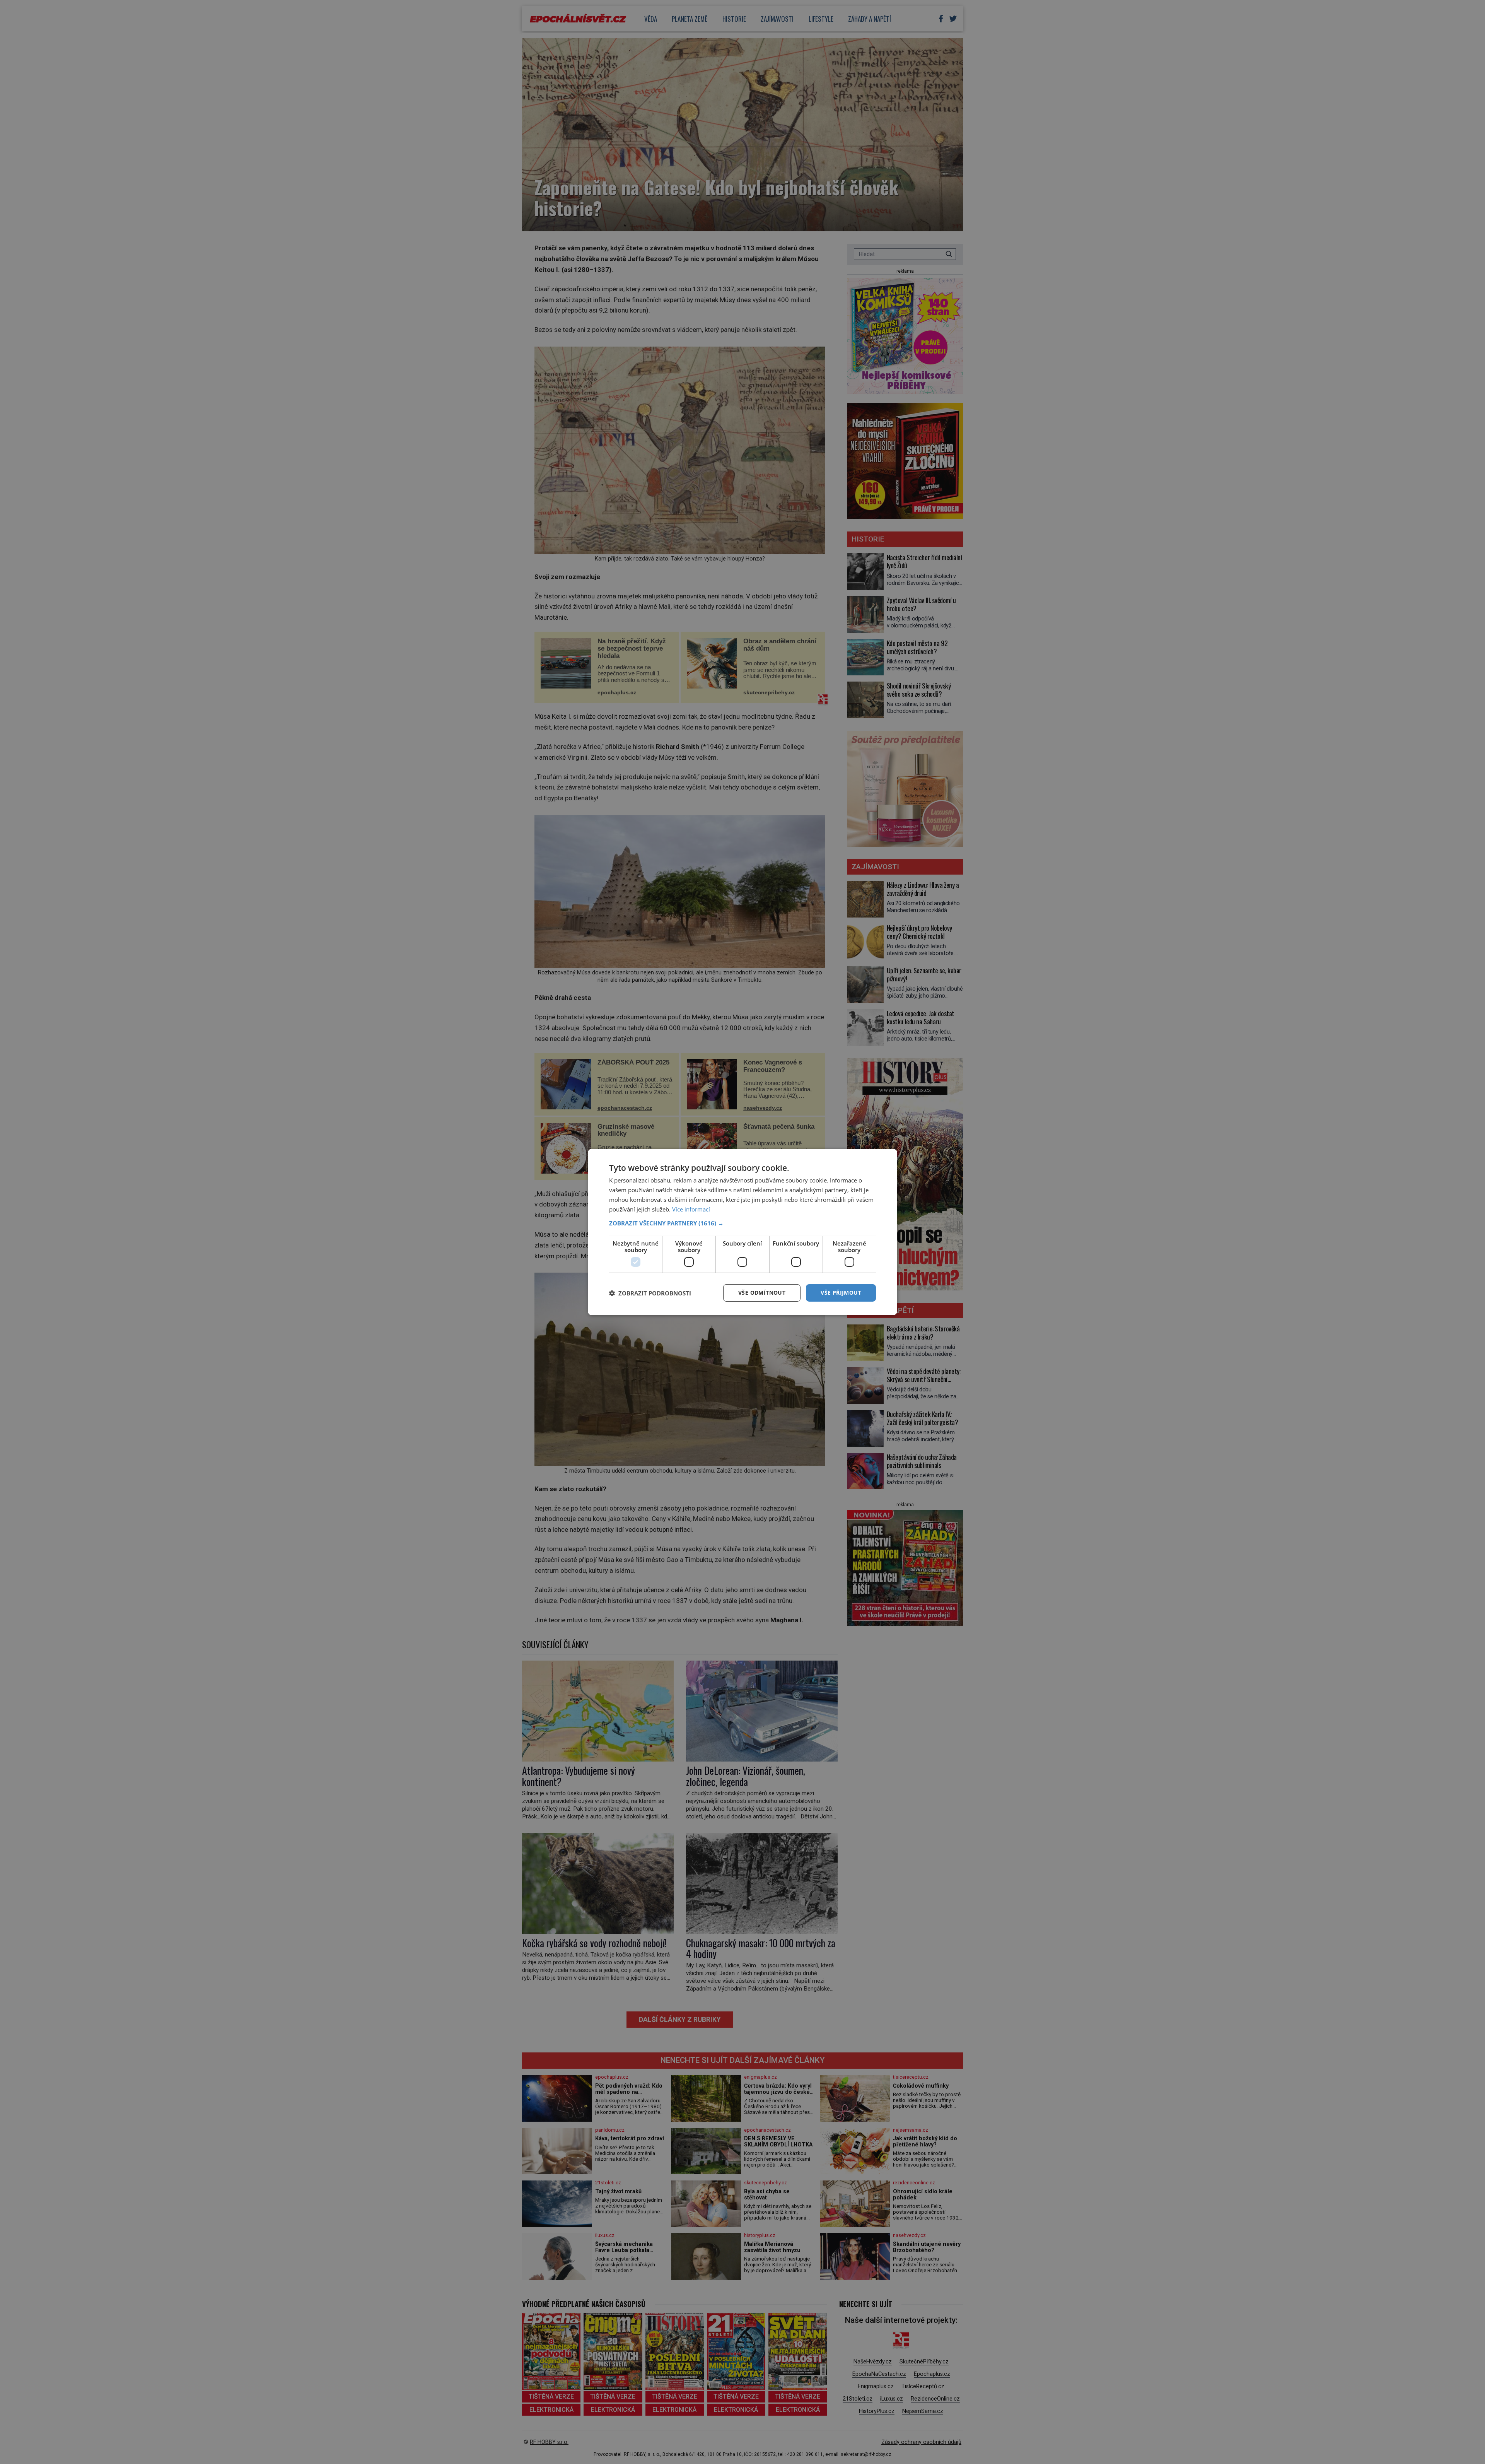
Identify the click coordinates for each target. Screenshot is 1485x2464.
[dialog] (742, 1232)
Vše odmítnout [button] (762, 1293)
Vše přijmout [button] (841, 1293)
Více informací (691, 1209)
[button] (742, 1223)
